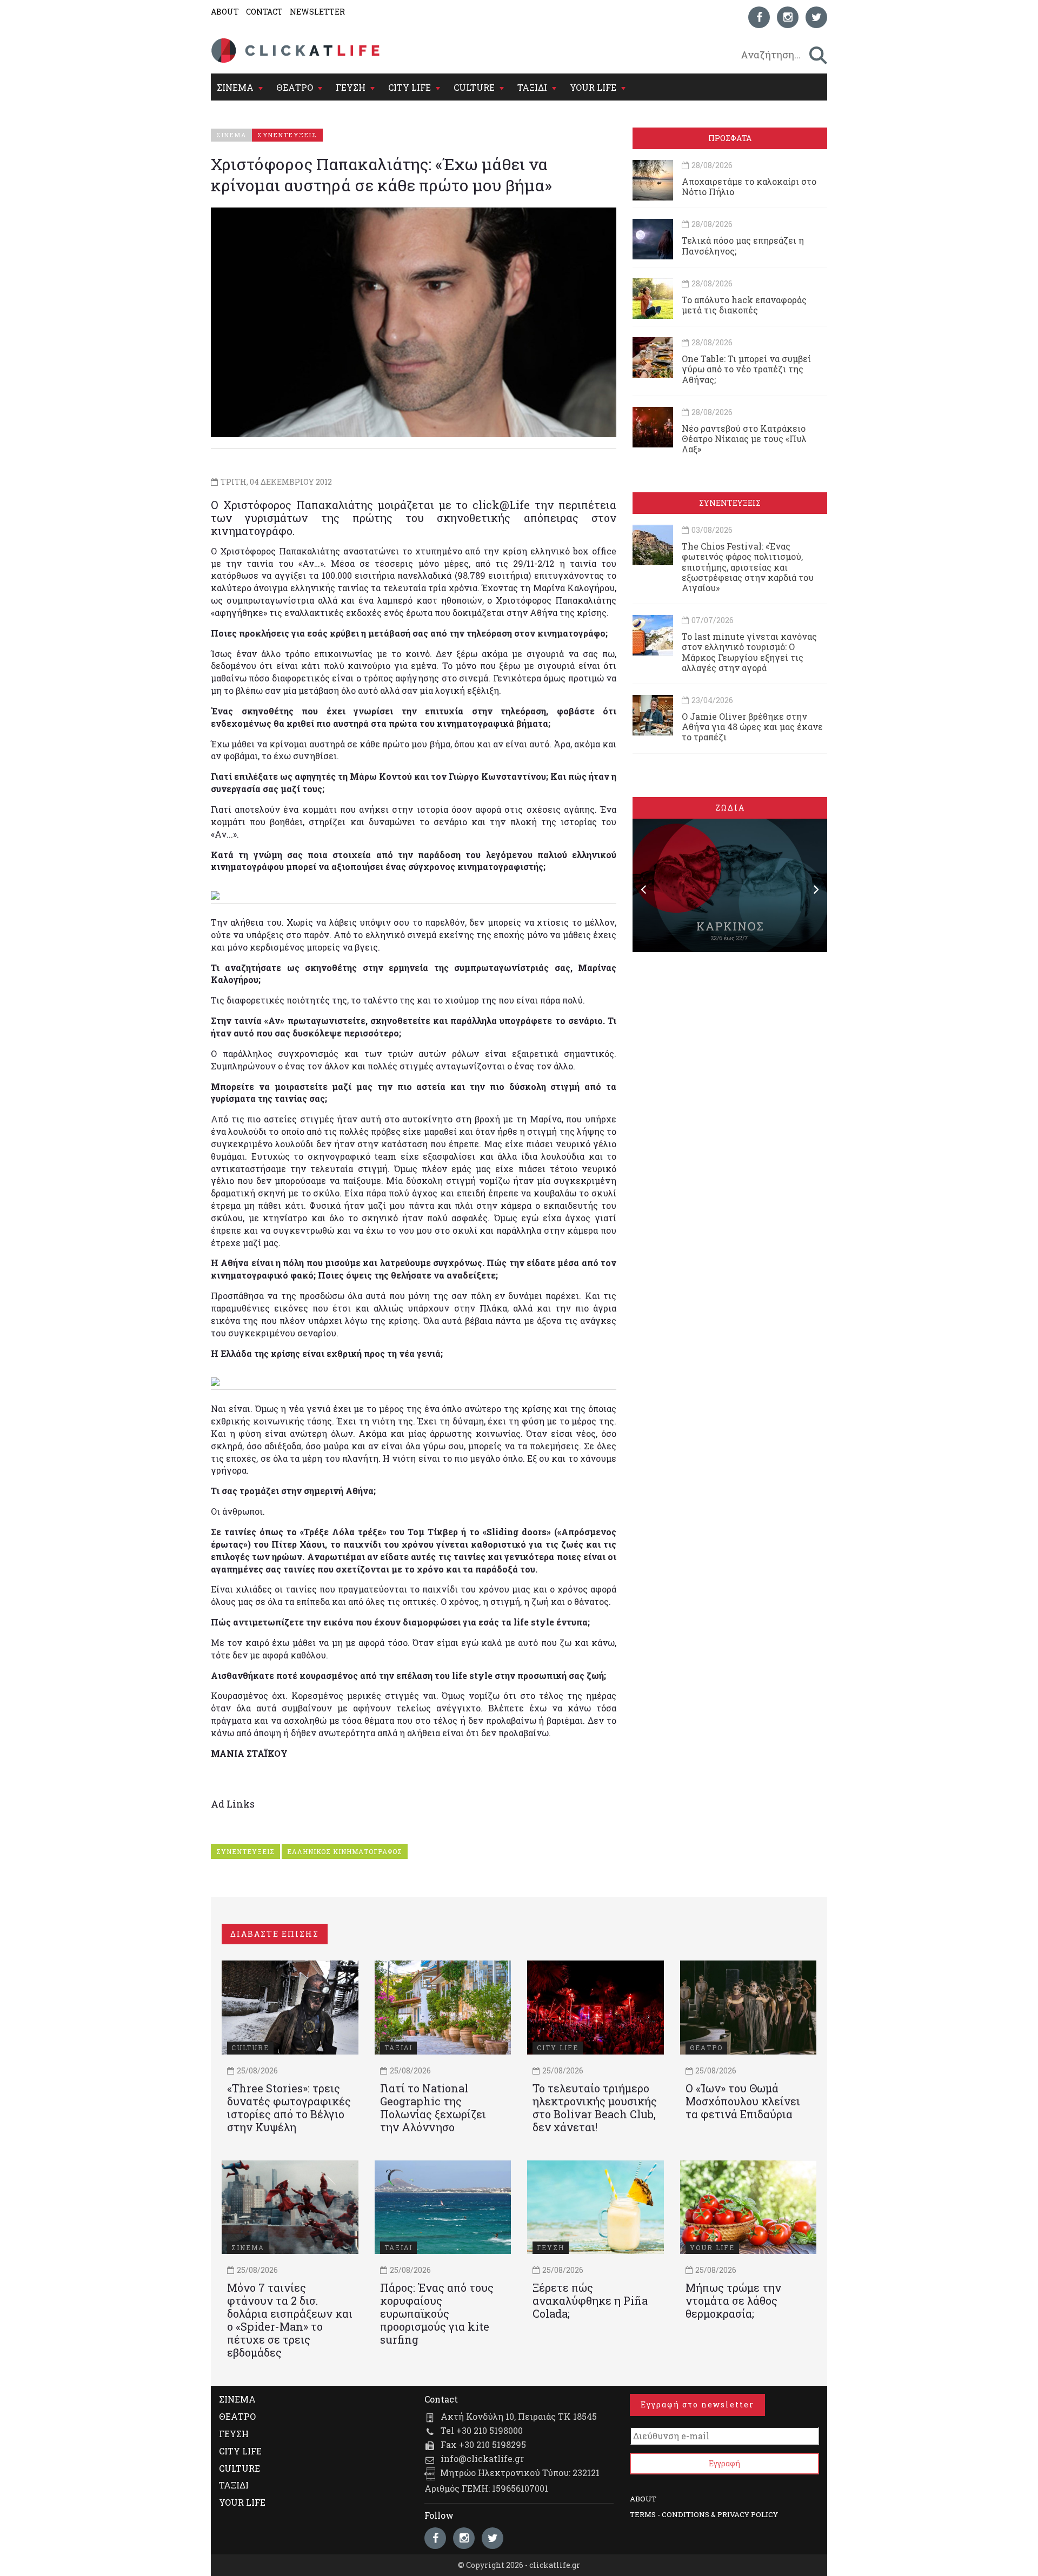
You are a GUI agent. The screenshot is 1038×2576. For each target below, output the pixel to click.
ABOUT (225, 12)
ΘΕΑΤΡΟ (295, 87)
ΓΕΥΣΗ (351, 87)
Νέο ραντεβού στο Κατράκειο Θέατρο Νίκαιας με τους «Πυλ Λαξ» (744, 439)
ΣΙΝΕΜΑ (235, 87)
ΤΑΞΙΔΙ (532, 87)
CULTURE (474, 87)
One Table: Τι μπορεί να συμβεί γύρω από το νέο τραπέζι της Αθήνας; (746, 369)
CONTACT (264, 12)
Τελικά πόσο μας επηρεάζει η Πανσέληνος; (743, 245)
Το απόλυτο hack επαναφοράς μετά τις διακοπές (744, 305)
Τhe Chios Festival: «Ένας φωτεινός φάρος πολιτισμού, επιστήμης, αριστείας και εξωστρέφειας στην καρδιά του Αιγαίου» (748, 567)
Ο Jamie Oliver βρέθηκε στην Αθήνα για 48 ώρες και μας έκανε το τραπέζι (752, 727)
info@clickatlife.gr (482, 2458)
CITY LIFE (410, 87)
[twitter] (816, 17)
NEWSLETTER (317, 12)
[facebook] (759, 17)
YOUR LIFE (593, 87)
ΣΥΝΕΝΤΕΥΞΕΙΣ (245, 1851)
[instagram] (788, 17)
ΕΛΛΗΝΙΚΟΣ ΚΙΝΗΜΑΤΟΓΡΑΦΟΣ (345, 1851)
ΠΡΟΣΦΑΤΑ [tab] (730, 138)
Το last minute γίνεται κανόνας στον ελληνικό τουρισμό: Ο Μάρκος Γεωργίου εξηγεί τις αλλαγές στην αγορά (749, 652)
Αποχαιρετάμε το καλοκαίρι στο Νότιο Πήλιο (749, 186)
